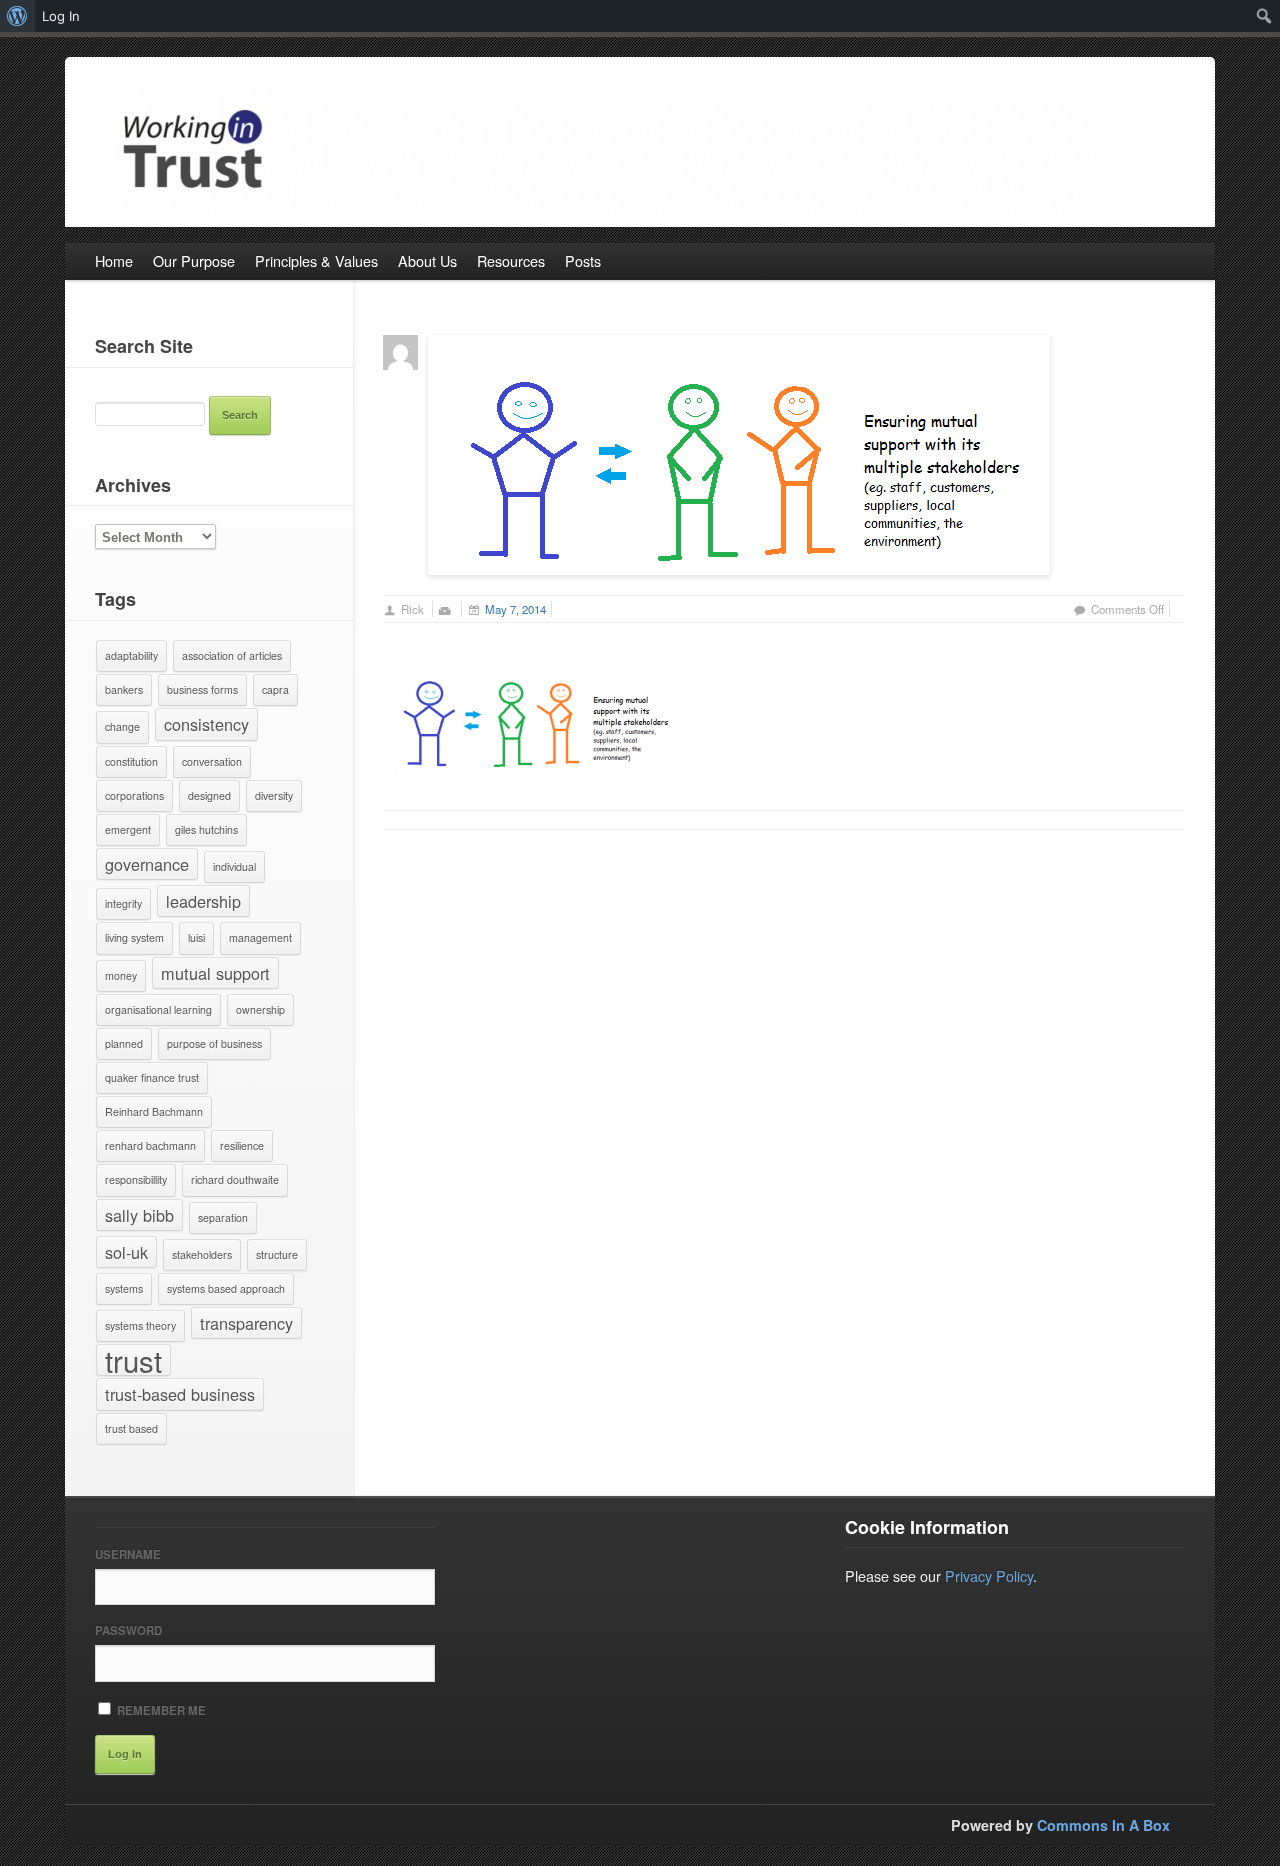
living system (134, 937)
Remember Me (160, 1710)
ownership (260, 1009)
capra (275, 689)
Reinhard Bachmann (154, 1111)
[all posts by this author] (400, 349)
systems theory (140, 1325)
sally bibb (139, 1215)
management (260, 937)
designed (209, 795)
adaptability (131, 655)
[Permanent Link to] (739, 452)
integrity (123, 903)
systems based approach (226, 1288)
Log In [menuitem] (61, 16)
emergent (128, 829)
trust (133, 1360)
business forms (202, 689)
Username (128, 1554)
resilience (242, 1145)
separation (223, 1217)
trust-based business (180, 1394)
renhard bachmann (150, 1145)
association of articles (232, 655)
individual (234, 866)
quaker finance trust (152, 1077)
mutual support (215, 973)
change (122, 726)
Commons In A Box (1103, 1825)
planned (124, 1043)
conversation (212, 761)
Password (128, 1630)
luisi (196, 937)
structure (277, 1254)
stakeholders (202, 1254)
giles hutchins (206, 829)
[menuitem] (17, 16)
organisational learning (158, 1009)
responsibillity (136, 1179)
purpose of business (214, 1043)
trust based (131, 1428)
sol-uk (126, 1252)
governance (147, 864)
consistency (206, 724)
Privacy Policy (989, 1575)
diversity (274, 795)
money (121, 975)
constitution (131, 761)
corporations (134, 795)
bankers (124, 689)
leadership (203, 901)
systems (124, 1288)
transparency (246, 1323)
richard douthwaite (235, 1179)
